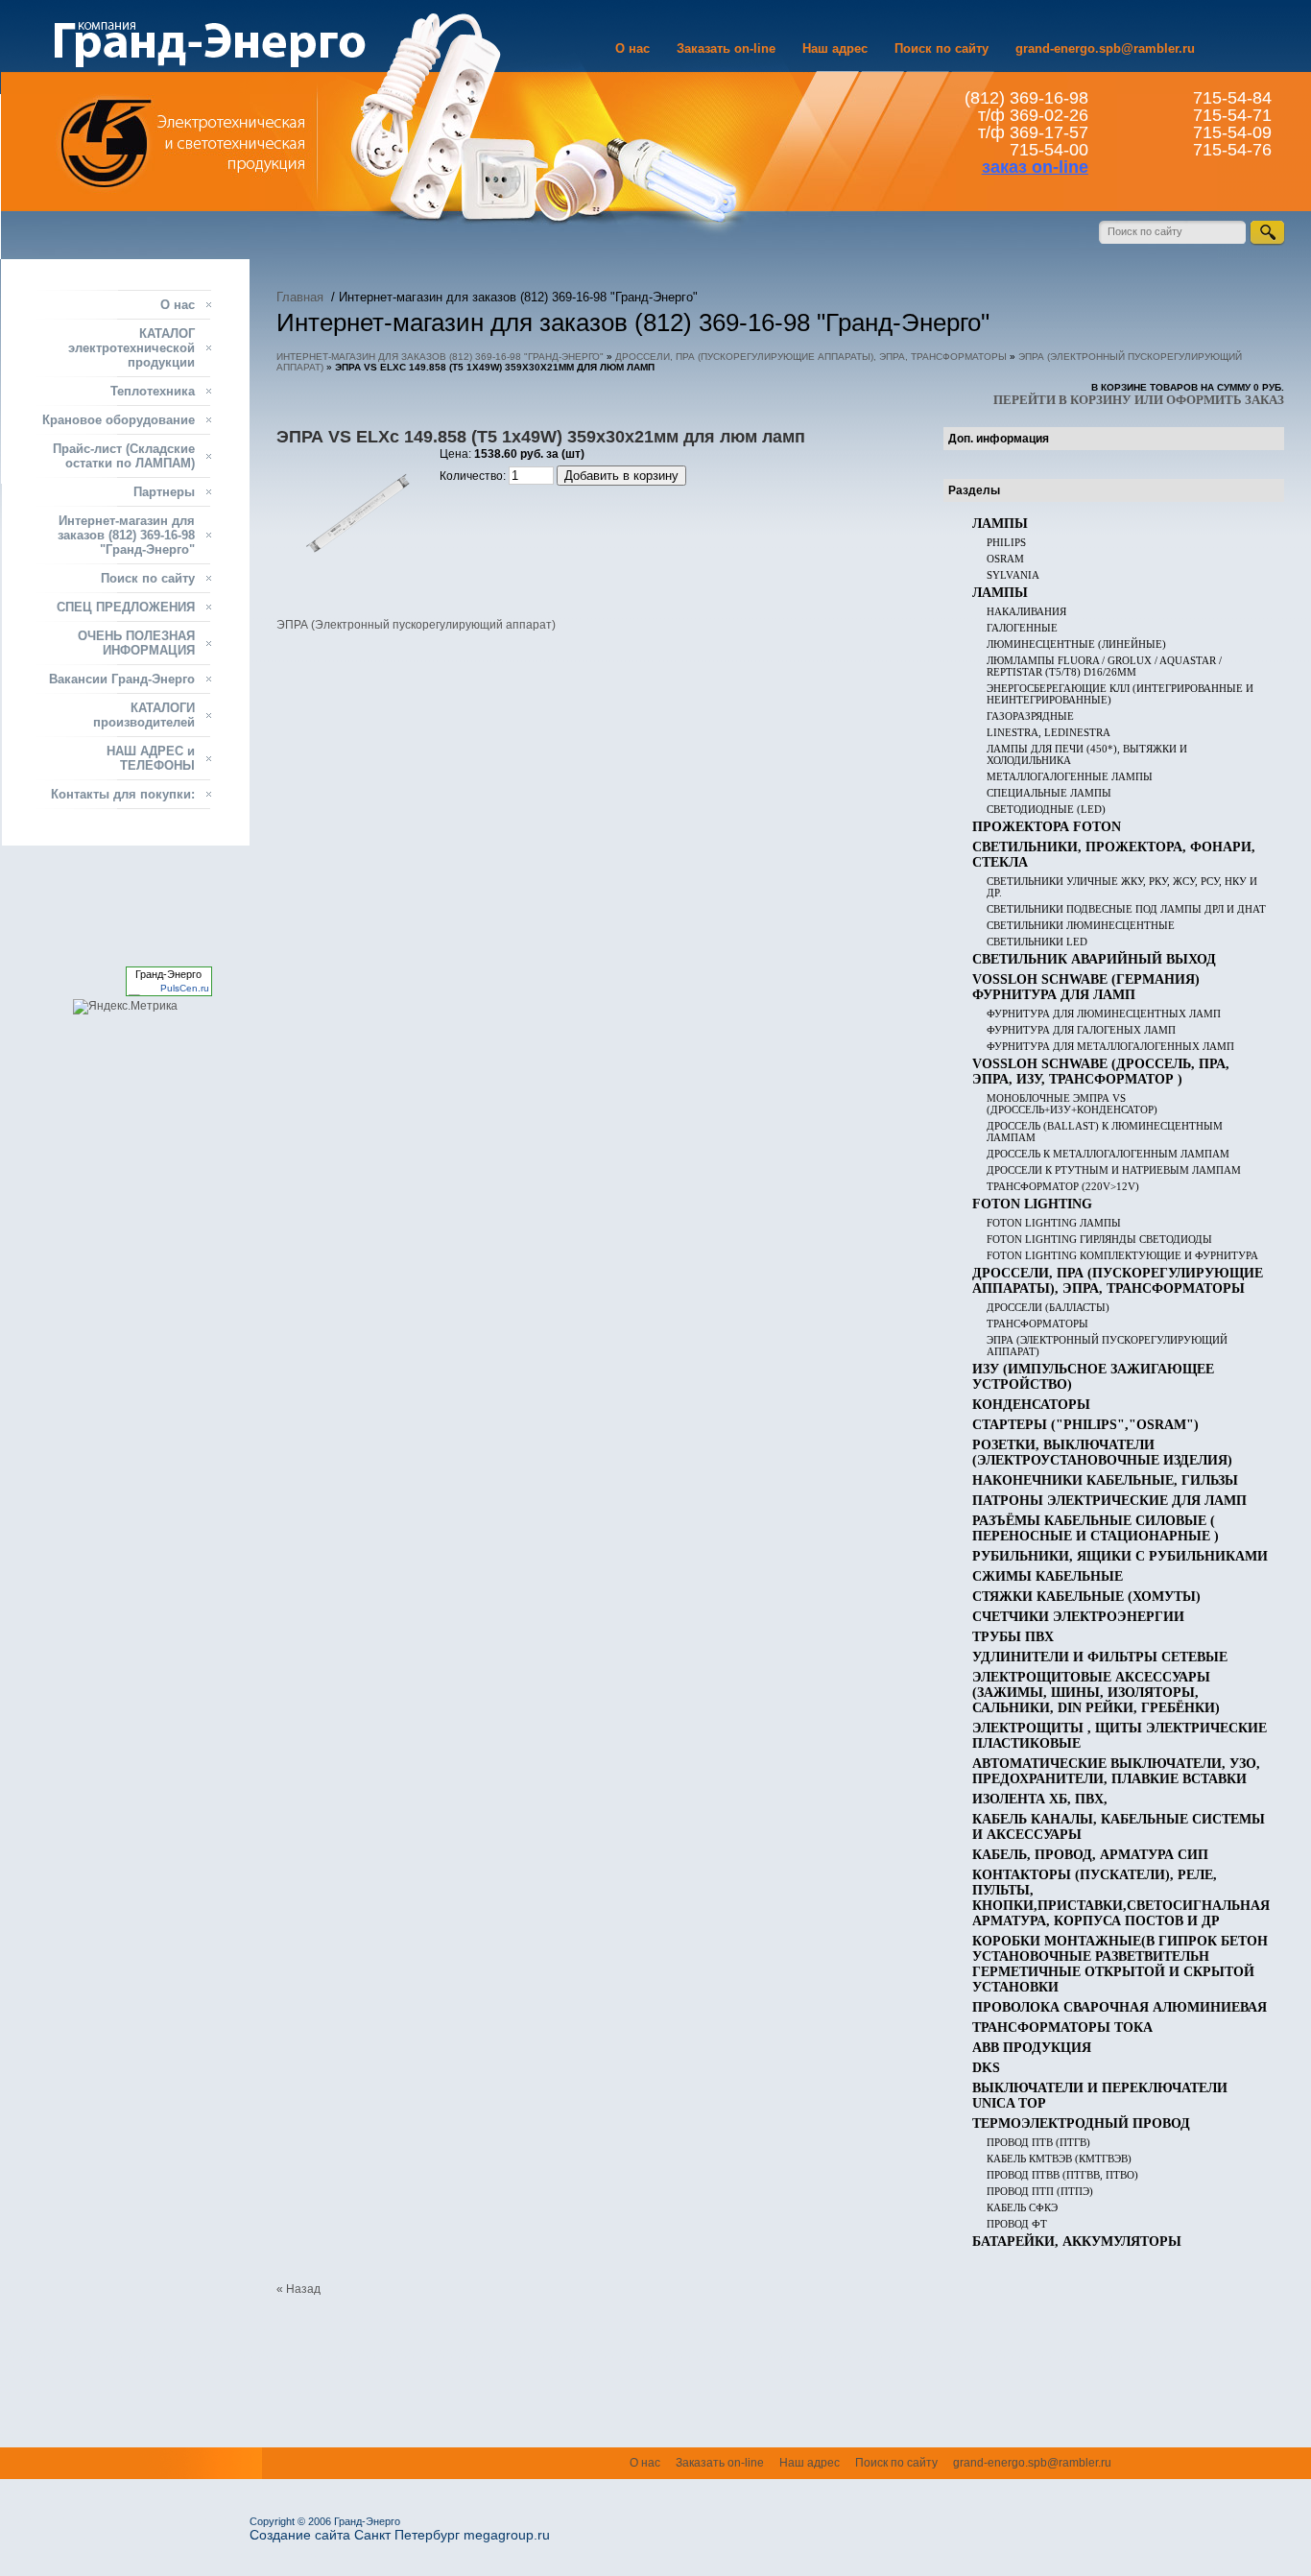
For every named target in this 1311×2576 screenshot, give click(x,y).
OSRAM (1005, 559)
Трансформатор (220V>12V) (1063, 1186)
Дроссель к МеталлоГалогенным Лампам (1108, 1154)
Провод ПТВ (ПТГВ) (1038, 2142)
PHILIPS (1006, 542)
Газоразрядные (1030, 716)
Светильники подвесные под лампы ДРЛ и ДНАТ (1126, 909)
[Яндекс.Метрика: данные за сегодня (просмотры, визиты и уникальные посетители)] (125, 1007)
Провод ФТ (1017, 2224)
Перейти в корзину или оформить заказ (1139, 400)
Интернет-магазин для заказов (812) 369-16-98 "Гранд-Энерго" (440, 357)
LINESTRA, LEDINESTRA (1049, 732)
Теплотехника (153, 391)
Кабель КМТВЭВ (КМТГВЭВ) (1059, 2159)
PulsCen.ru (185, 988)
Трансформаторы (1037, 1324)
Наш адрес (835, 48)
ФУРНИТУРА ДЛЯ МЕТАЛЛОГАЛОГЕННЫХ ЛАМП (1110, 1046)
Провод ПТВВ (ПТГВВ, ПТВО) (1062, 2175)
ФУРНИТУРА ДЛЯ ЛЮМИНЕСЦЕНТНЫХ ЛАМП (1104, 1014)
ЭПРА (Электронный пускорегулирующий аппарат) (416, 625)
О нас (632, 48)
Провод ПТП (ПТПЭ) (1040, 2191)
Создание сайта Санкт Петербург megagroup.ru (400, 2535)
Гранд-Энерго (168, 974)
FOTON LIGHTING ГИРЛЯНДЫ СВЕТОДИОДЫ (1099, 1239)
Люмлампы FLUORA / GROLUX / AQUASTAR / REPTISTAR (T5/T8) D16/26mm (1104, 666)
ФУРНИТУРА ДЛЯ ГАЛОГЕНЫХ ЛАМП (1081, 1030)
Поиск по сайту (942, 48)
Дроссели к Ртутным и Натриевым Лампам (1114, 1170)
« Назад (298, 2289)
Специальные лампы (1049, 793)
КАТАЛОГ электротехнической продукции (131, 348)
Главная (300, 297)
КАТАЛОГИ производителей (144, 715)
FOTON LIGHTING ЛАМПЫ (1054, 1223)
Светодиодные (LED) (1046, 809)
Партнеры (164, 492)
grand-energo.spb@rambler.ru (1105, 48)
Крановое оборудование (119, 420)
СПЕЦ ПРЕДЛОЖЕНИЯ (126, 607)
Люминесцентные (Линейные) (1076, 644)
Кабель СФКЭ (1022, 2207)
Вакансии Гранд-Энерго (122, 679)
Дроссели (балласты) (1048, 1307)
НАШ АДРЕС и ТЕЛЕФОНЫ (151, 758)
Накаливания (1026, 611)
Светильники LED (1037, 942)
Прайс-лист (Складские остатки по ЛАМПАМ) (124, 456)
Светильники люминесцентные (1081, 925)
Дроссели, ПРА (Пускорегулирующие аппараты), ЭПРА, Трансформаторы (811, 357)
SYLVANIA (1013, 575)
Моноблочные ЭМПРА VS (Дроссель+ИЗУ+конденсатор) (1072, 1104)
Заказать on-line (726, 48)
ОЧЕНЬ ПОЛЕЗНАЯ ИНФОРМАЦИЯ (136, 643)
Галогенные (1022, 628)
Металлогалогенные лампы (1070, 776)
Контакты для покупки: (123, 794)
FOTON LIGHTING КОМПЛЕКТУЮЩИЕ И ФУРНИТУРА (1122, 1255)
